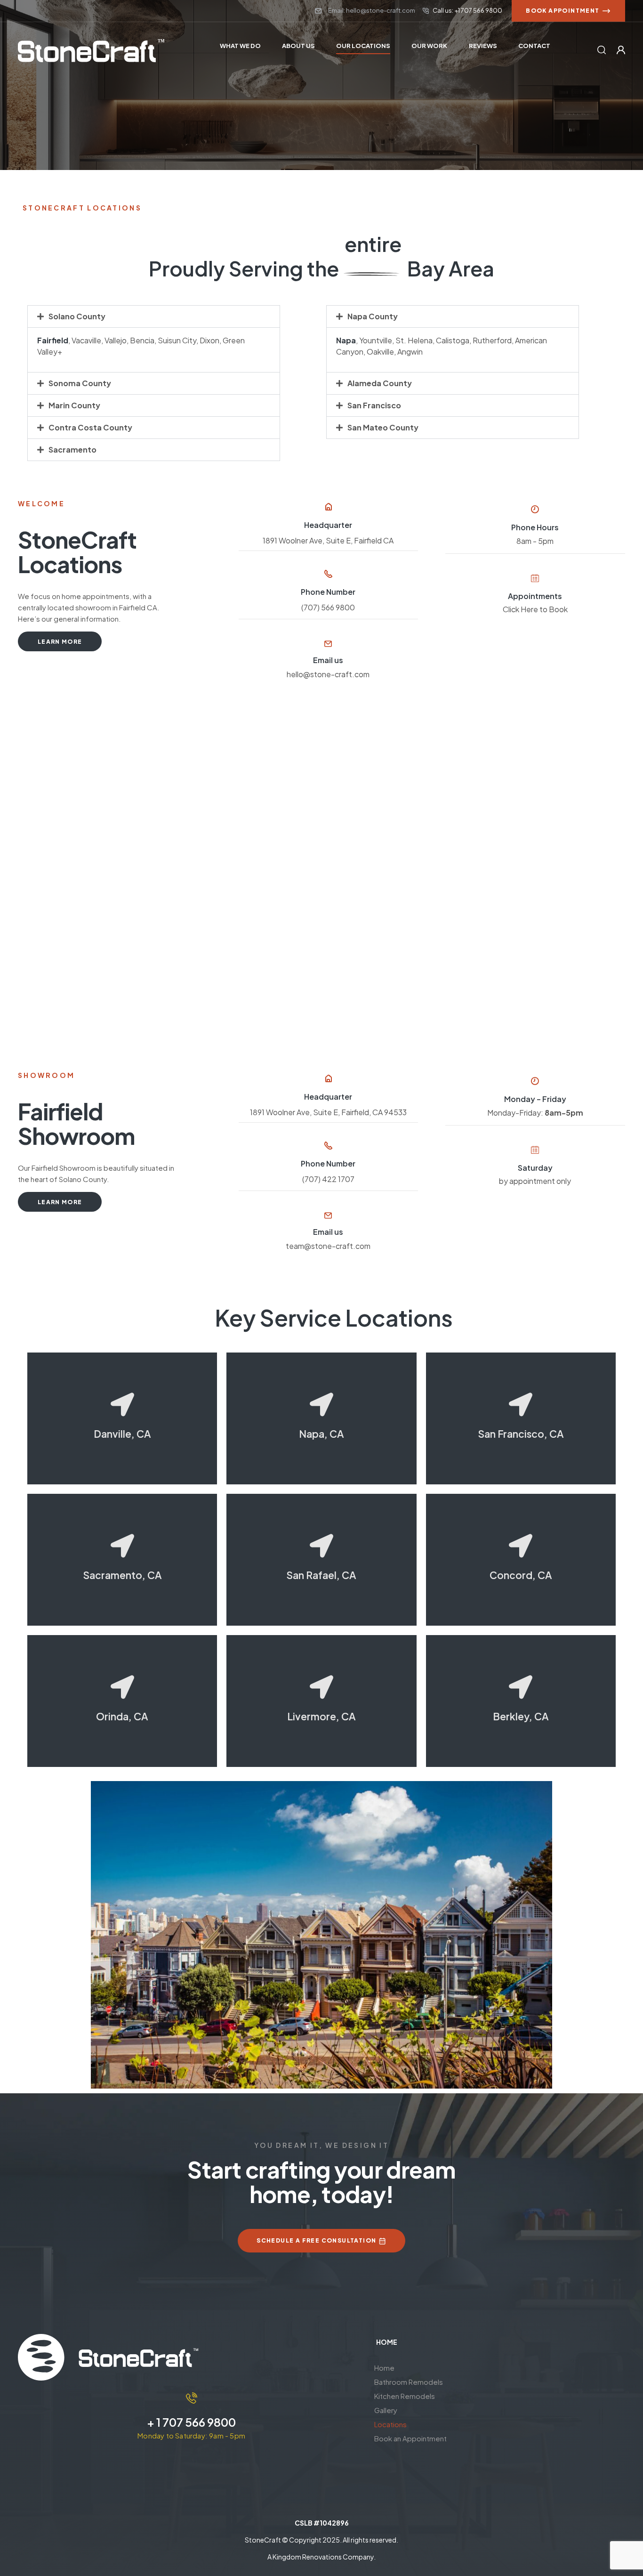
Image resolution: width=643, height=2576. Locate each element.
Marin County (74, 405)
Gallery (386, 2410)
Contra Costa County (90, 427)
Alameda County (380, 383)
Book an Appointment (410, 2438)
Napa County (373, 316)
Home (384, 2368)
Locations (390, 2424)
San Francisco (374, 405)
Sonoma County (80, 383)
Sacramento (72, 450)
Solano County (77, 316)
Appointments (535, 596)
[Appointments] (535, 578)
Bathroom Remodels (409, 2382)
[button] (154, 316)
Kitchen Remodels (405, 2396)
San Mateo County (383, 427)
